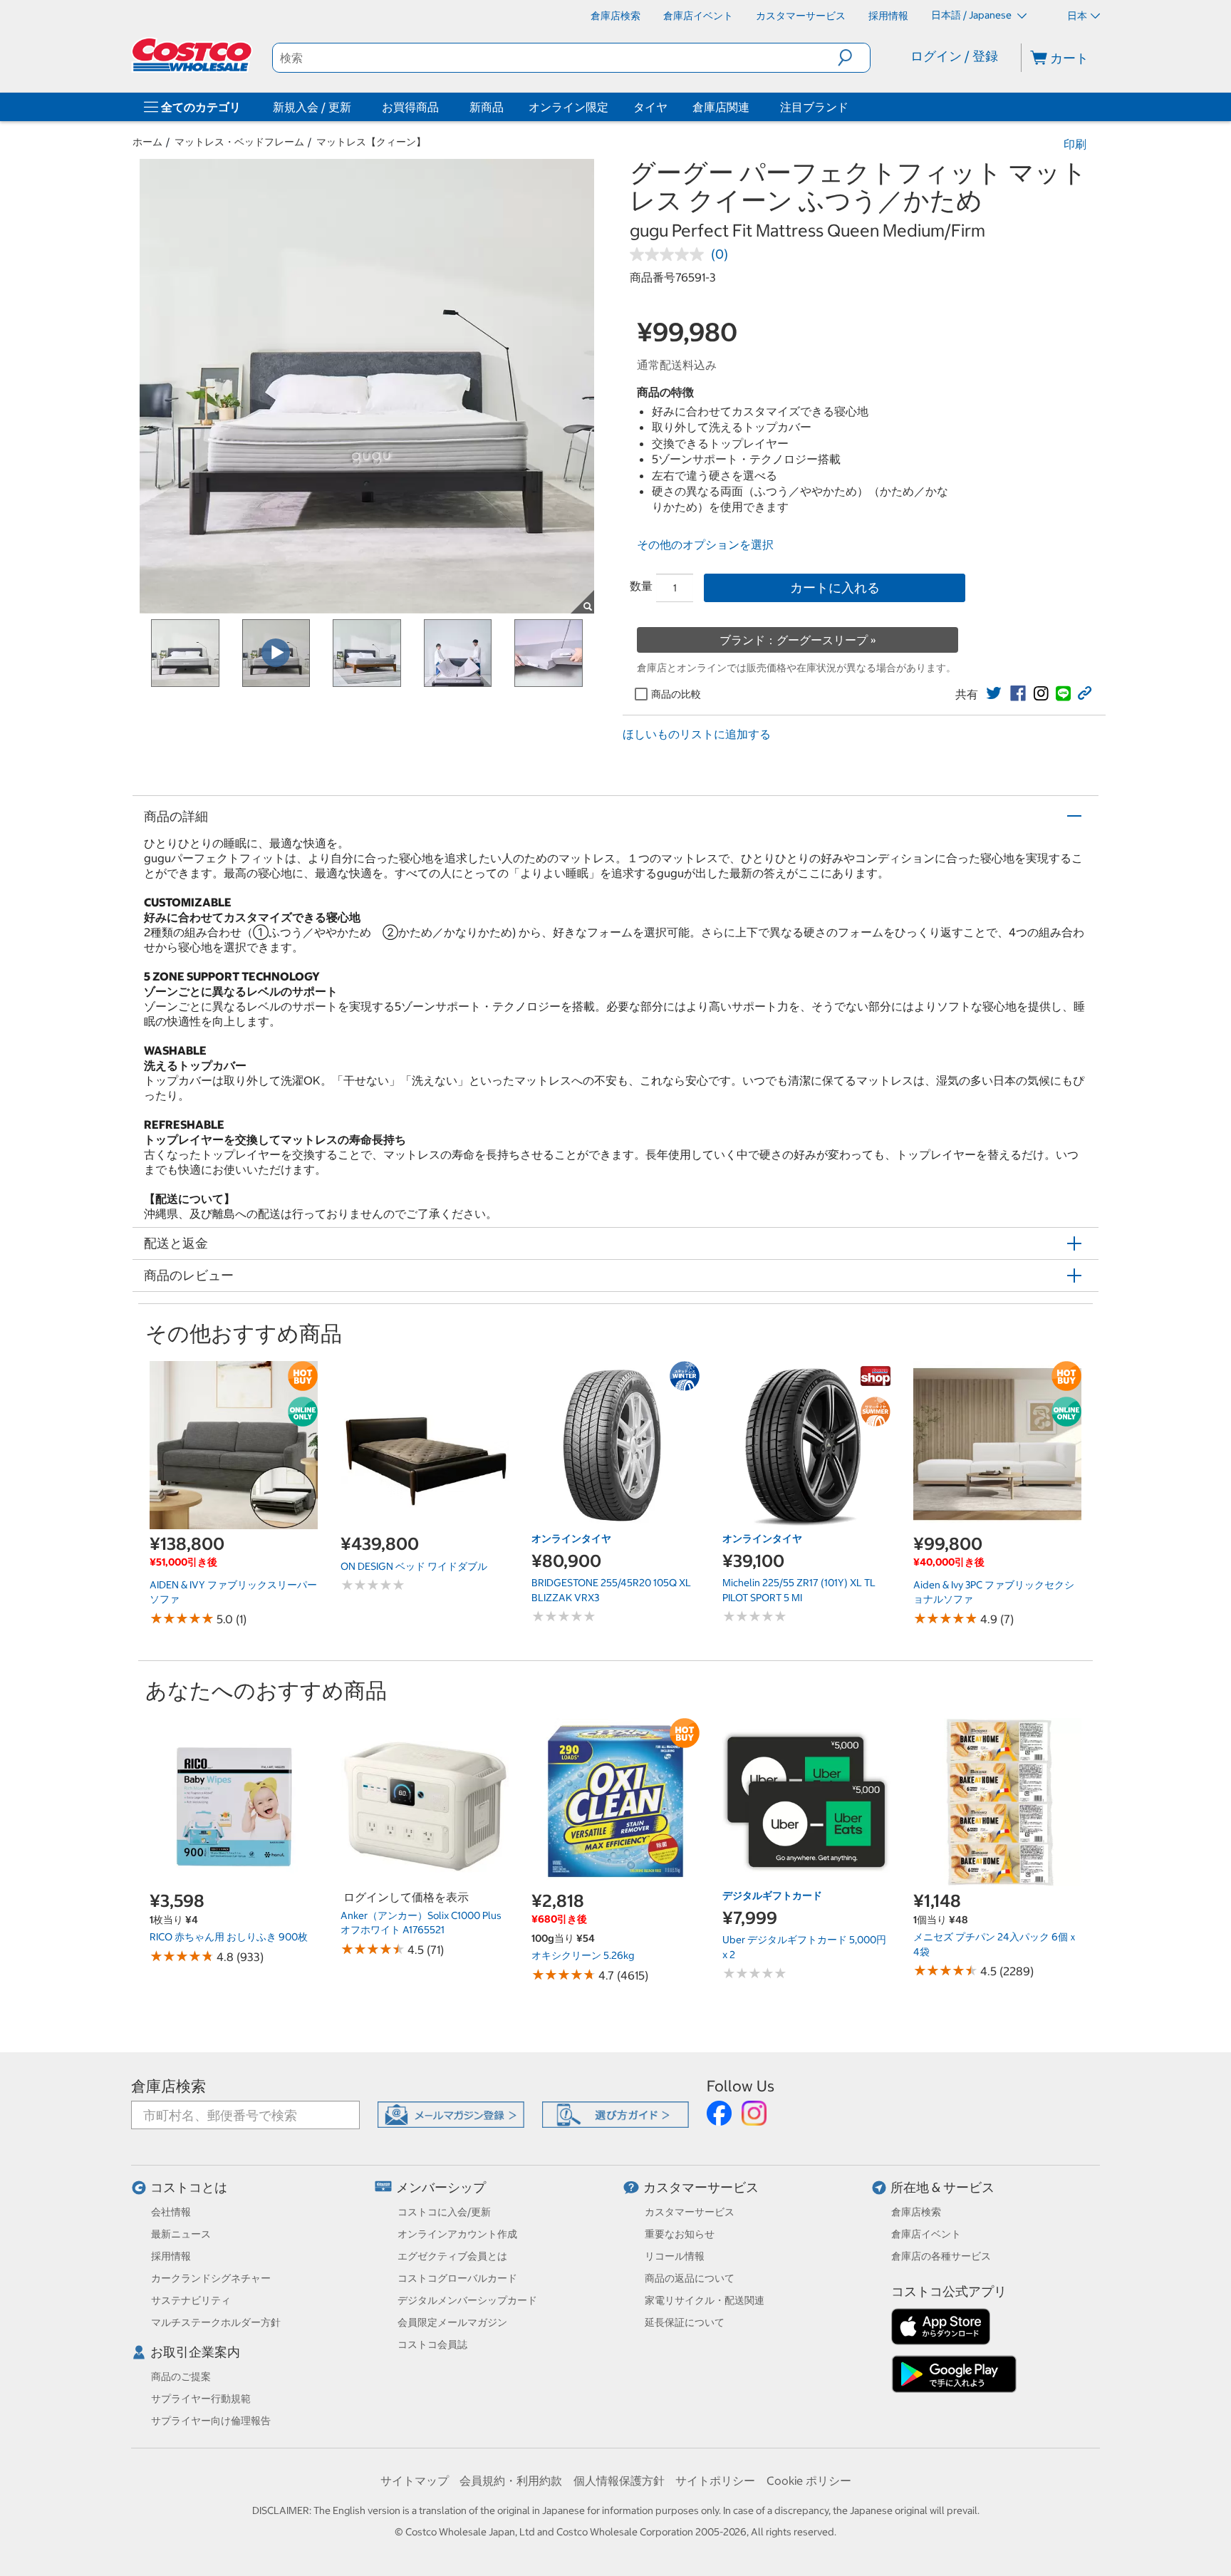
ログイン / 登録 (954, 56)
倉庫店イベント (926, 2234)
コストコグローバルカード (457, 2278)
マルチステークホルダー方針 (216, 2322)
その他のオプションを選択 (705, 544)
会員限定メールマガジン (452, 2322)
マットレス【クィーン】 (371, 142)
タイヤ (650, 107)
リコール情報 (675, 2256)
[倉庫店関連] (752, 107)
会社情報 (171, 2212)
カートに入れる (835, 588)
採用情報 (171, 2256)
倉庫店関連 (721, 107)
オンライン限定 (568, 107)
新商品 (487, 107)
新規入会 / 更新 (312, 107)
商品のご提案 (181, 2376)
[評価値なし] (670, 254)
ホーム (147, 142)
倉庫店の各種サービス (941, 2256)
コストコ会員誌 (432, 2344)
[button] (854, 58)
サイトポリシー (715, 2481)
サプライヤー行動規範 (201, 2399)
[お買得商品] (442, 107)
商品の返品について (690, 2278)
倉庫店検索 (168, 2086)
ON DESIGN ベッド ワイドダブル (414, 1566)
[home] (193, 55)
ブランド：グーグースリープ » (798, 640)
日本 (1077, 16)
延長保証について (685, 2322)
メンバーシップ (441, 2187)
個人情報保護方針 (619, 2481)
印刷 (1075, 144)
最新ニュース (181, 2234)
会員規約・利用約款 (511, 2481)
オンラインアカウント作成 (457, 2234)
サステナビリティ (191, 2300)
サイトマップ (415, 2481)
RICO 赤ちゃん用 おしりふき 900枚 (229, 1937)
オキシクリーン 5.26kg (583, 1955)
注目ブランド (814, 107)
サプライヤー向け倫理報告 (211, 2421)
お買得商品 (410, 107)
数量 (641, 586)
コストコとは (189, 2187)
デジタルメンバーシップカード (467, 2300)
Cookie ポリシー (809, 2481)
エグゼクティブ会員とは (452, 2256)
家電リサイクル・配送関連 (705, 2300)
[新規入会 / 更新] (354, 107)
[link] (994, 693)
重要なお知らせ (680, 2234)
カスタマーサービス (701, 2187)
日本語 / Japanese (972, 15)
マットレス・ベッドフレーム (239, 142)
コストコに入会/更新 (444, 2212)
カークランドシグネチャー (211, 2278)
